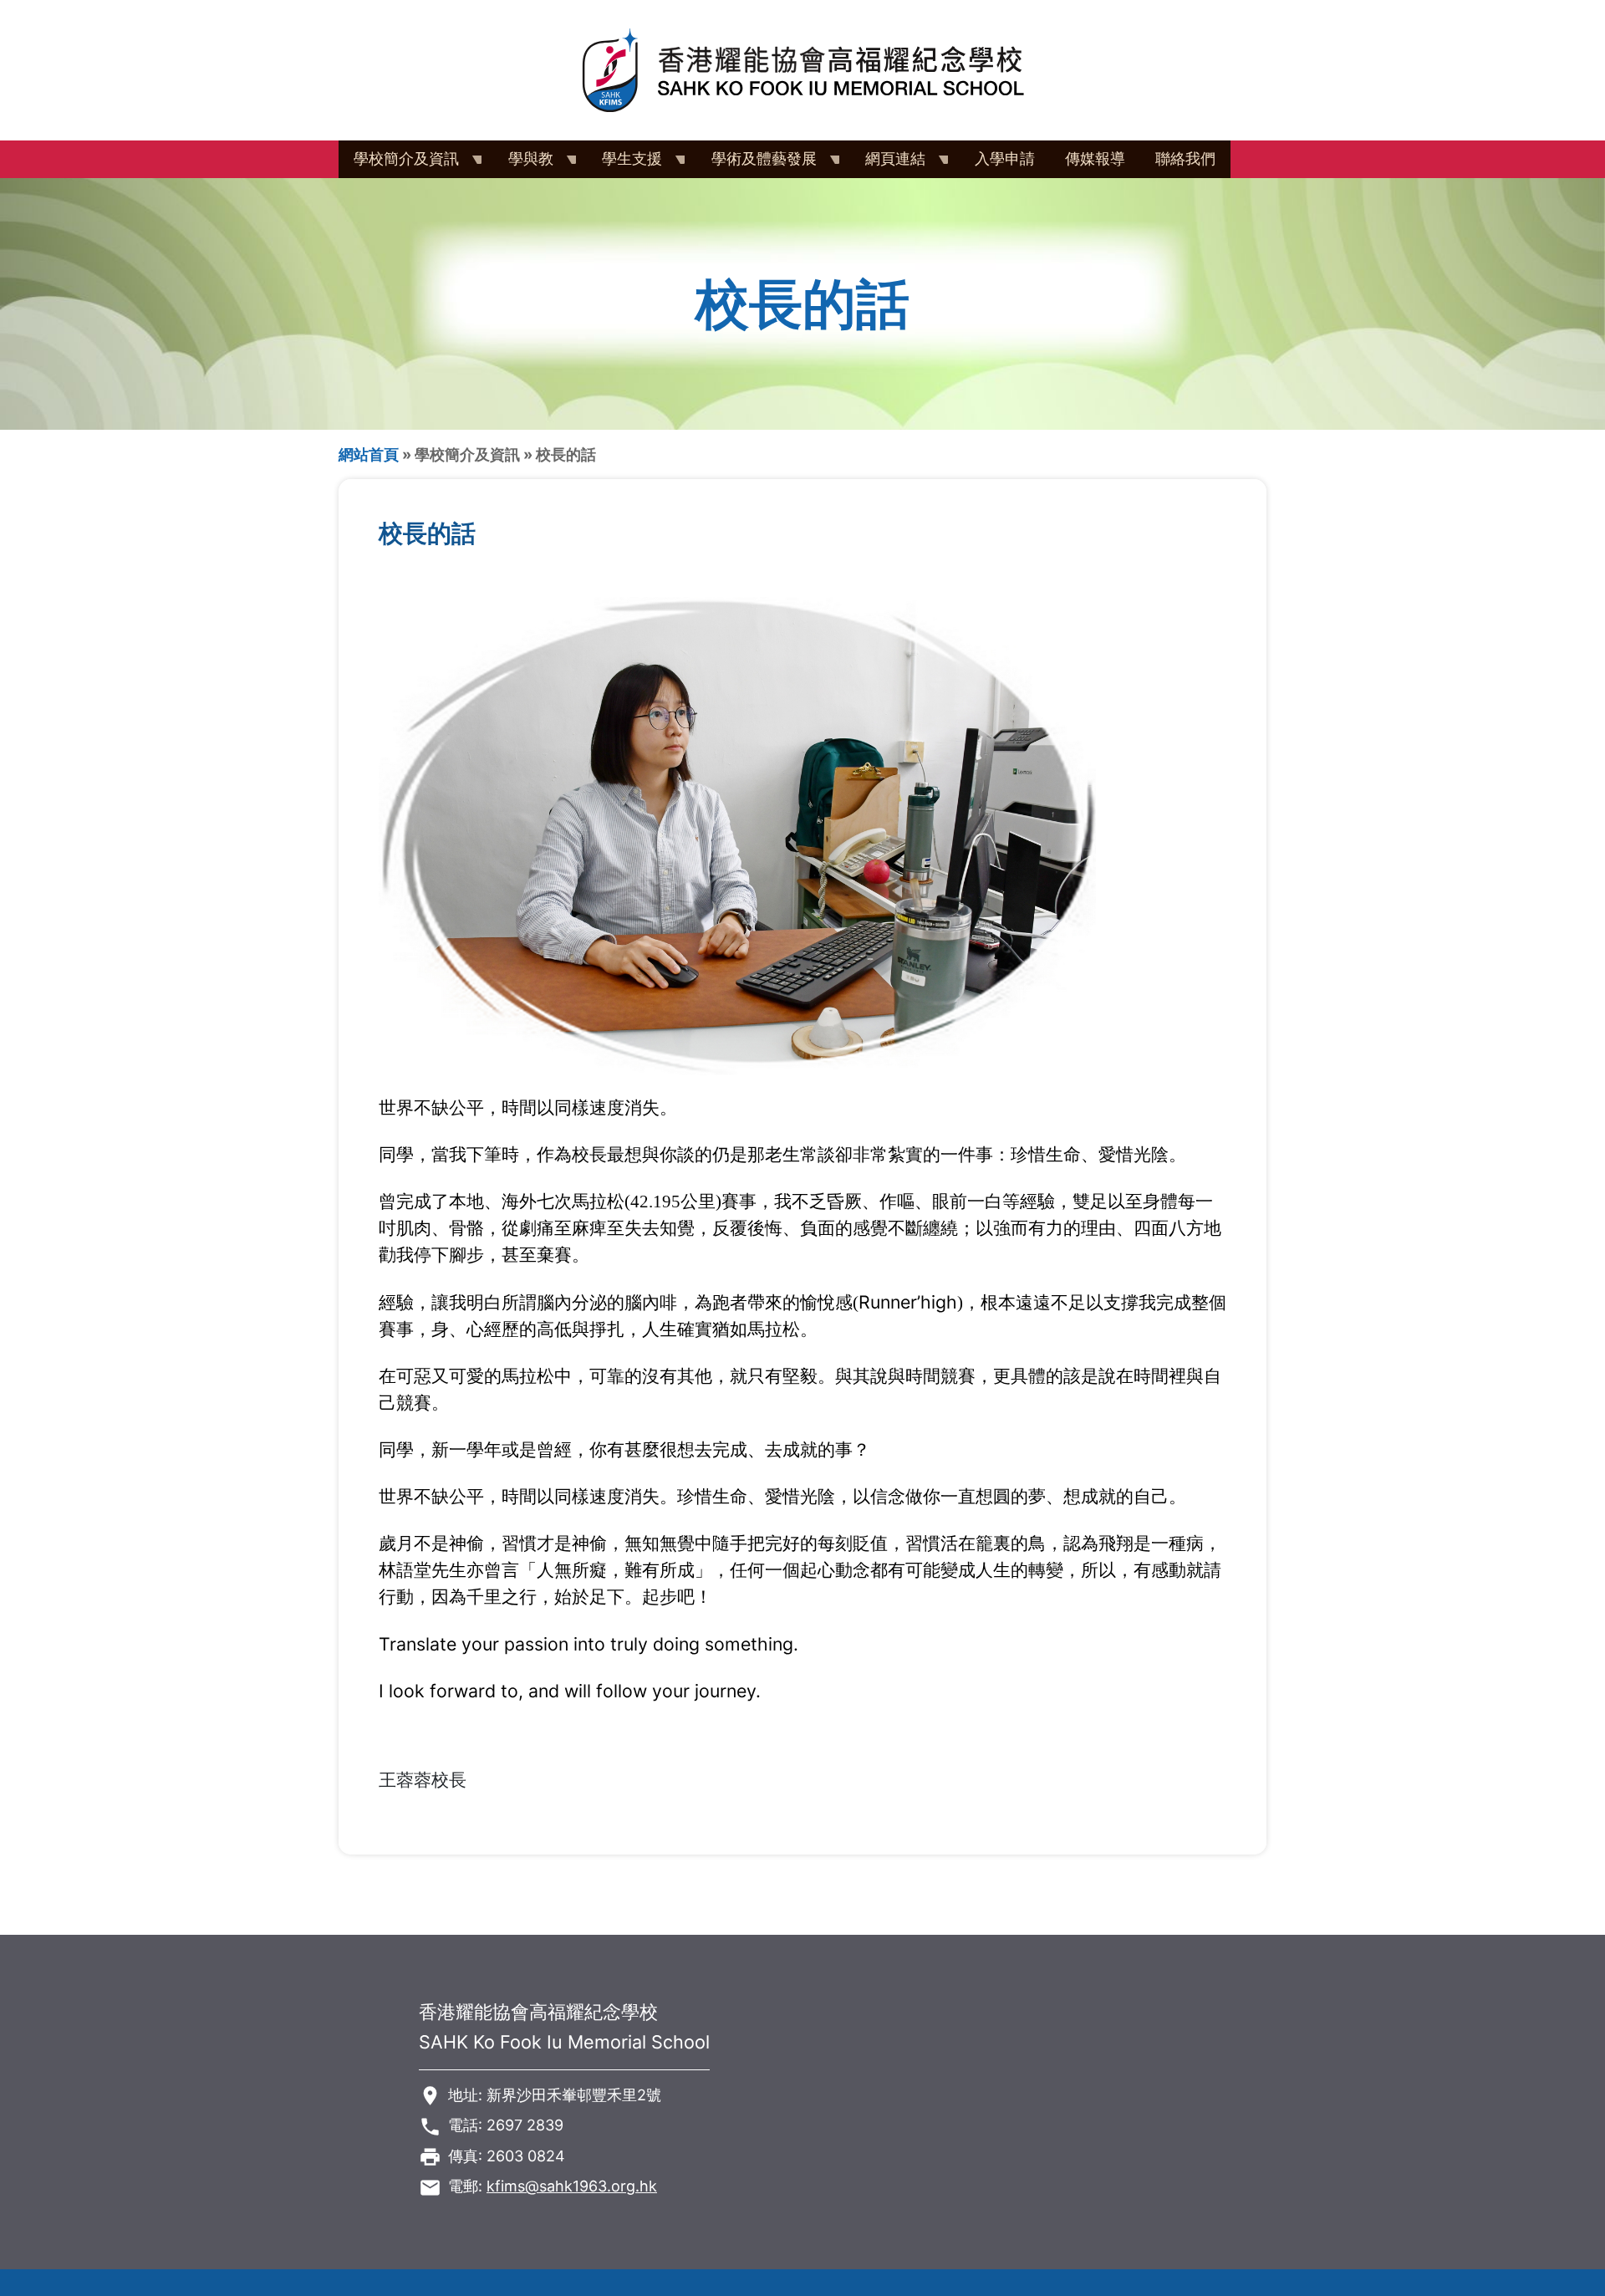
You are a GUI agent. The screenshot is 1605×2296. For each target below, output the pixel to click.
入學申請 (1005, 158)
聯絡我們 (1185, 158)
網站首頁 (369, 454)
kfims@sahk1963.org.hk (572, 2186)
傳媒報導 (1095, 158)
